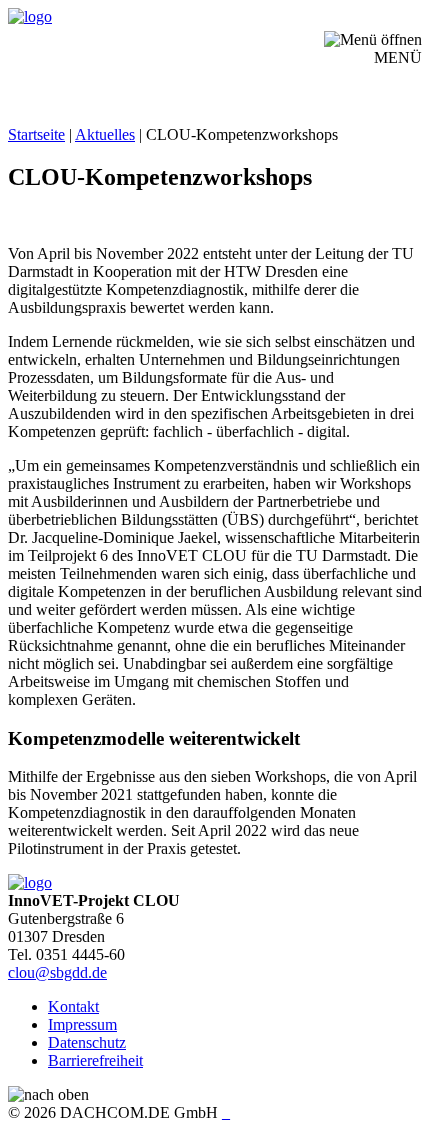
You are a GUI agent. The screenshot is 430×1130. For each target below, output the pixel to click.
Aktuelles (105, 134)
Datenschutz (87, 1042)
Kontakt (73, 1006)
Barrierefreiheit (95, 1060)
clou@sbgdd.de (57, 972)
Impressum (82, 1024)
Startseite (36, 134)
